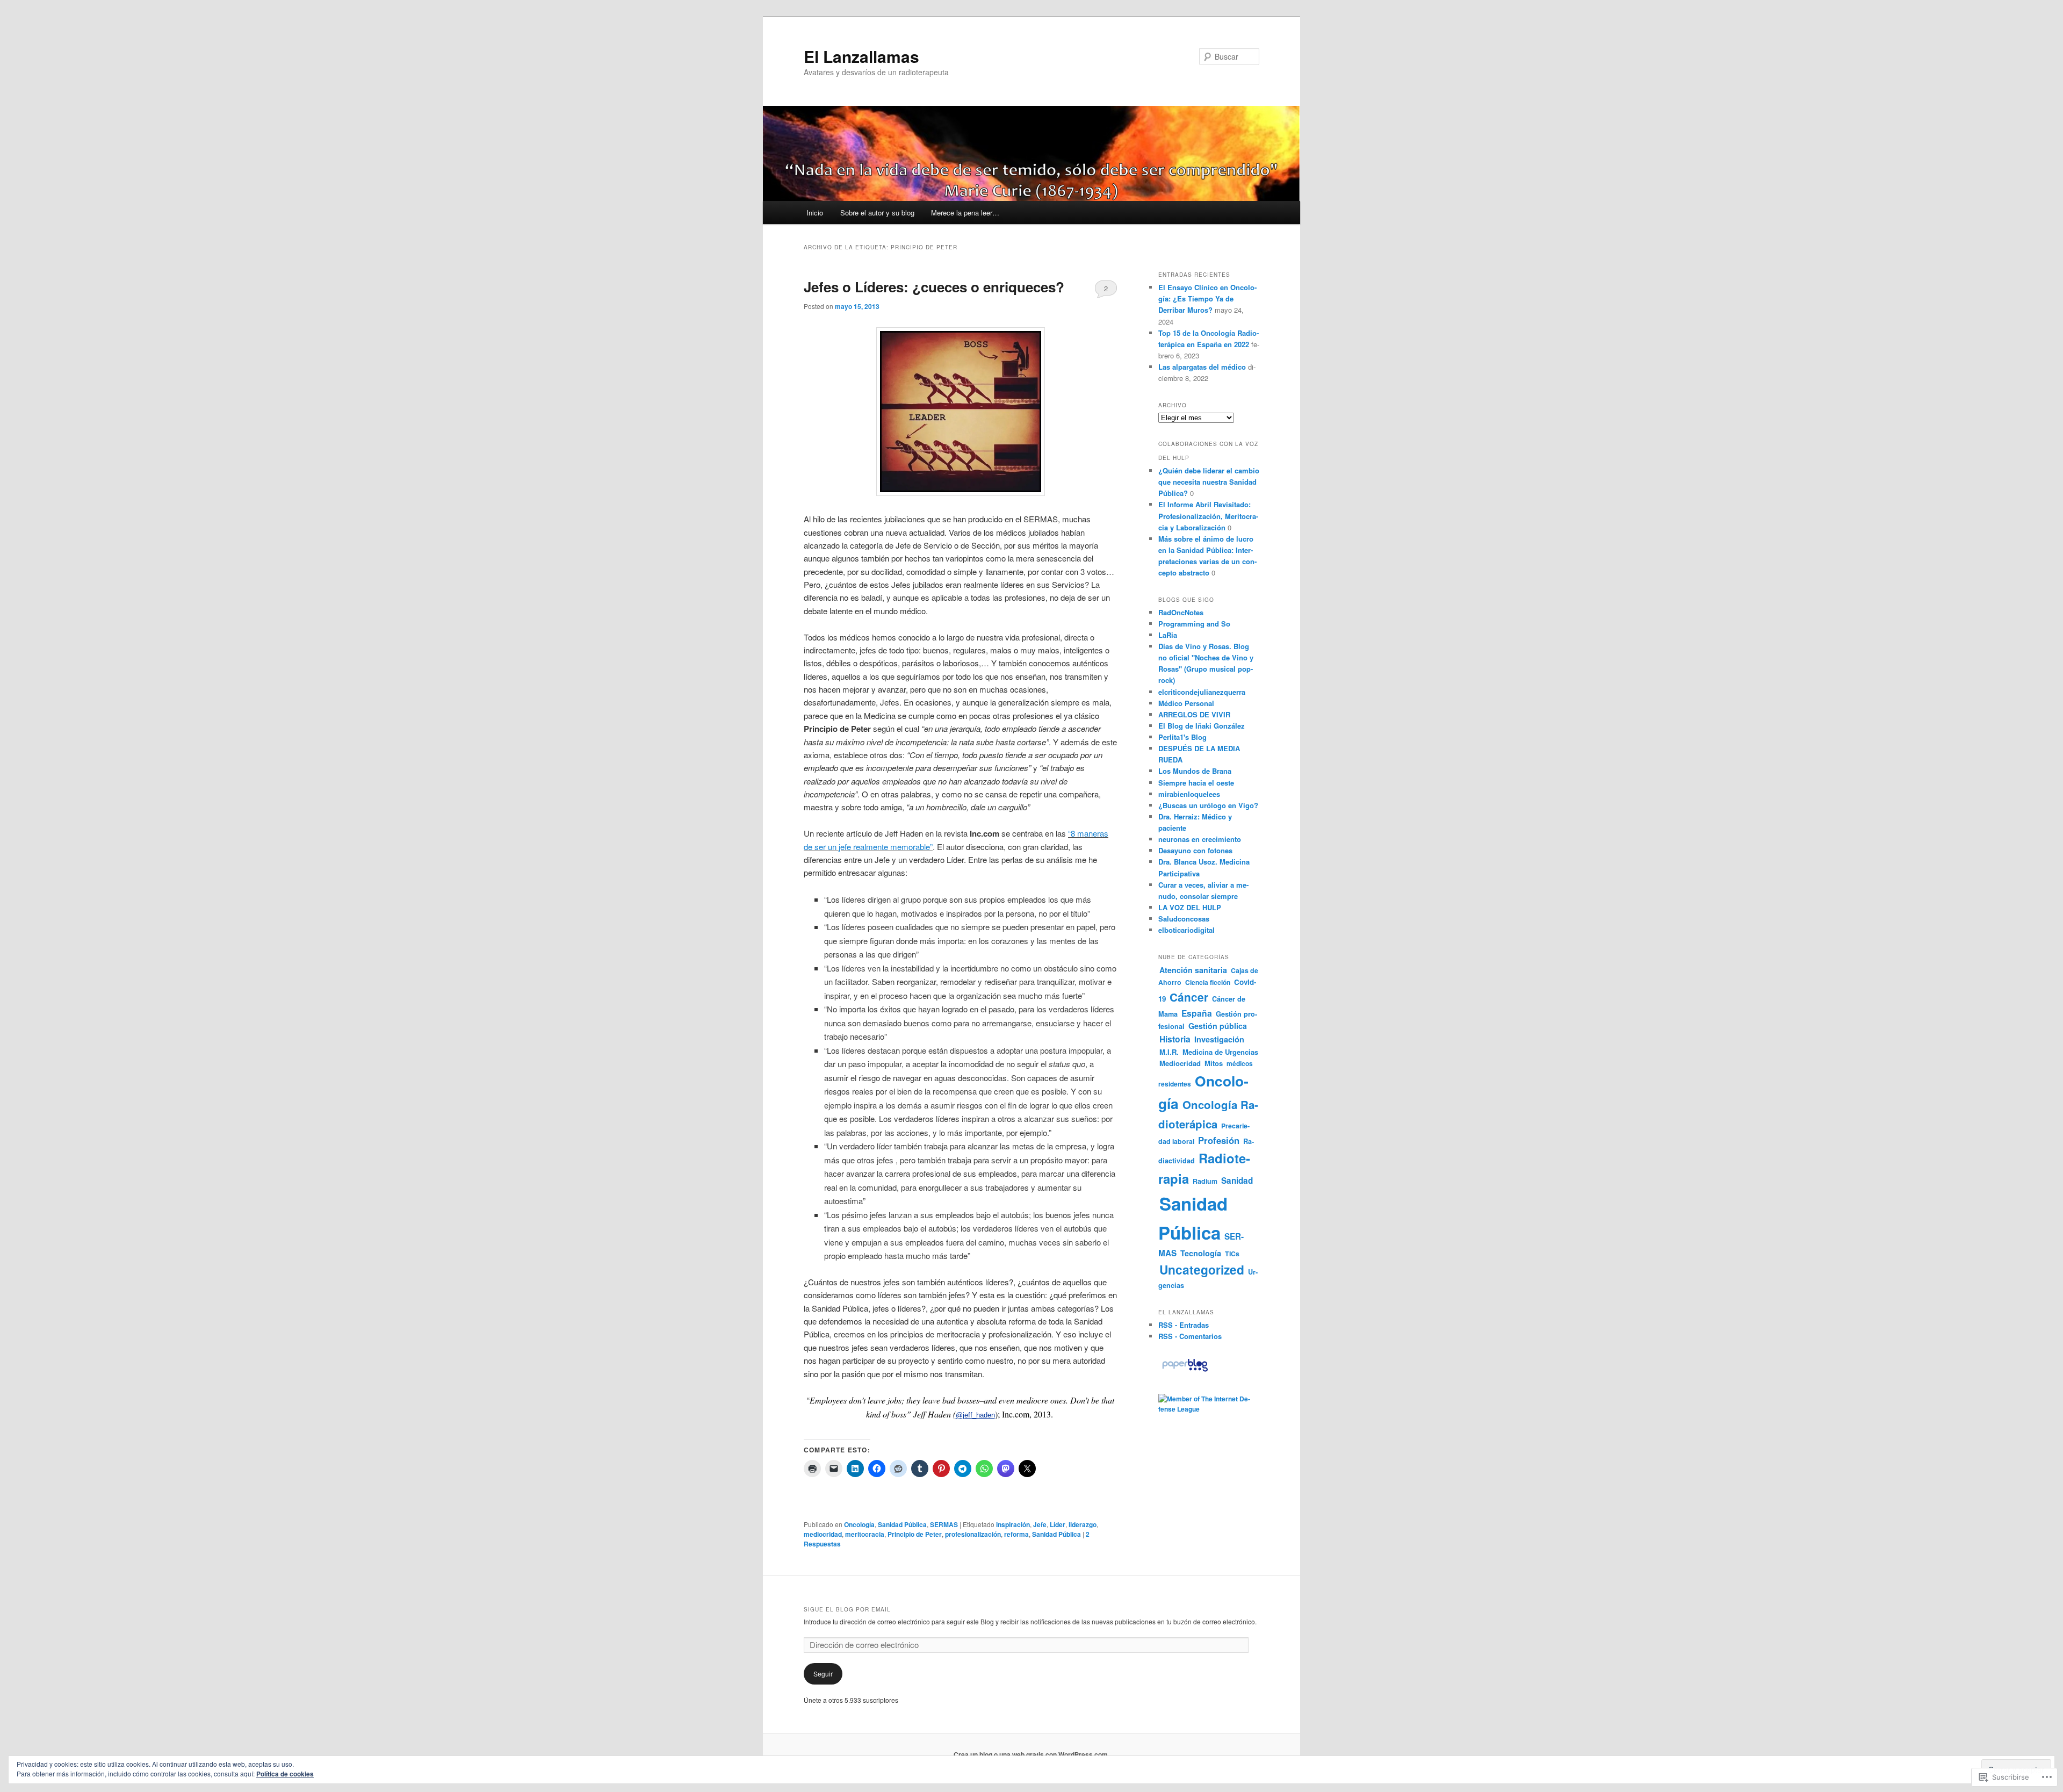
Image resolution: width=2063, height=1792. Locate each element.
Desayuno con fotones (1195, 850)
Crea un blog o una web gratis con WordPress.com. (1031, 1754)
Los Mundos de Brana (1195, 771)
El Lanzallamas (861, 56)
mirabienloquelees (1189, 794)
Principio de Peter (915, 1534)
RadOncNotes (1181, 612)
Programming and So (1194, 624)
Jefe (1040, 1524)
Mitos (1214, 1063)
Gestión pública (1218, 1026)
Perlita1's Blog (1182, 737)
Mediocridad (1180, 1063)
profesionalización (973, 1534)
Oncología (859, 1524)
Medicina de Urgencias (1220, 1052)
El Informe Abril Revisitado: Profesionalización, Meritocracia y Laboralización (1208, 516)
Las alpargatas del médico (1202, 367)
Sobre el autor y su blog (877, 213)
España (1197, 1013)
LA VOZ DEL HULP (1190, 907)
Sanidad (1237, 1181)
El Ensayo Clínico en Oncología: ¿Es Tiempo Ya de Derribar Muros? (1207, 298)
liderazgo (1083, 1524)
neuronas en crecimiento (1200, 839)
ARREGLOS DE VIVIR (1194, 714)
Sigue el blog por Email (847, 1609)
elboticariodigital (1186, 930)
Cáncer (1189, 997)
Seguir (823, 1674)
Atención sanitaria (1193, 970)
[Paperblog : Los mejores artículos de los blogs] (1185, 1371)
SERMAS (944, 1524)
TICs (1232, 1254)
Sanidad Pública (902, 1524)
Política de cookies (285, 1774)
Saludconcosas (1184, 919)
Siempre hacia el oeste (1196, 783)
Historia (1175, 1039)
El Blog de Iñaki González (1202, 726)
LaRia (1168, 635)
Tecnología (1201, 1253)
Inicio (815, 213)
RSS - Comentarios (1190, 1336)
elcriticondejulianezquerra (1202, 692)
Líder (1058, 1524)
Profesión (1219, 1140)
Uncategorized (1202, 1269)
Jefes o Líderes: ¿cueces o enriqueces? (934, 287)
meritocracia (865, 1534)
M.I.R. (1169, 1052)
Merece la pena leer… (965, 213)
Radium (1205, 1181)
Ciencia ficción (1208, 982)
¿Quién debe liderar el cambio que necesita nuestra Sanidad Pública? (1209, 482)
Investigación (1219, 1039)
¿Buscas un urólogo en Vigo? (1208, 805)
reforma (1016, 1534)
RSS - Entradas (1184, 1325)
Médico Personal (1186, 703)
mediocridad (823, 1534)
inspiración (1013, 1524)
